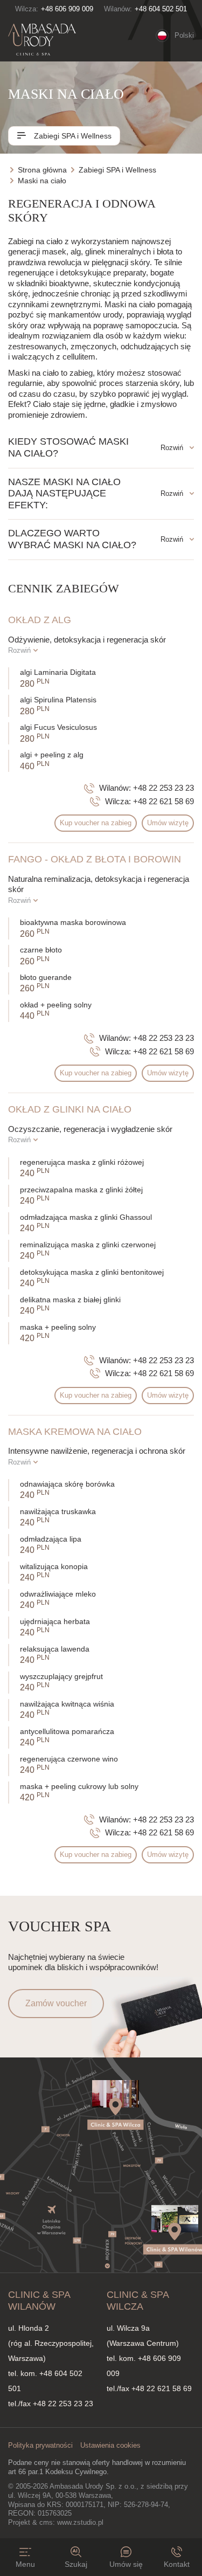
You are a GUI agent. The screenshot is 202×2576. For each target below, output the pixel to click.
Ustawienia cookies (110, 2445)
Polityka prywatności (40, 2445)
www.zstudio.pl (80, 2522)
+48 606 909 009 (67, 9)
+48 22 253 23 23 (163, 788)
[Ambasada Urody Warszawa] (42, 40)
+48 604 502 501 (161, 9)
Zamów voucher (56, 2003)
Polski (184, 35)
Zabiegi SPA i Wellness (72, 136)
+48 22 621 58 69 (163, 801)
